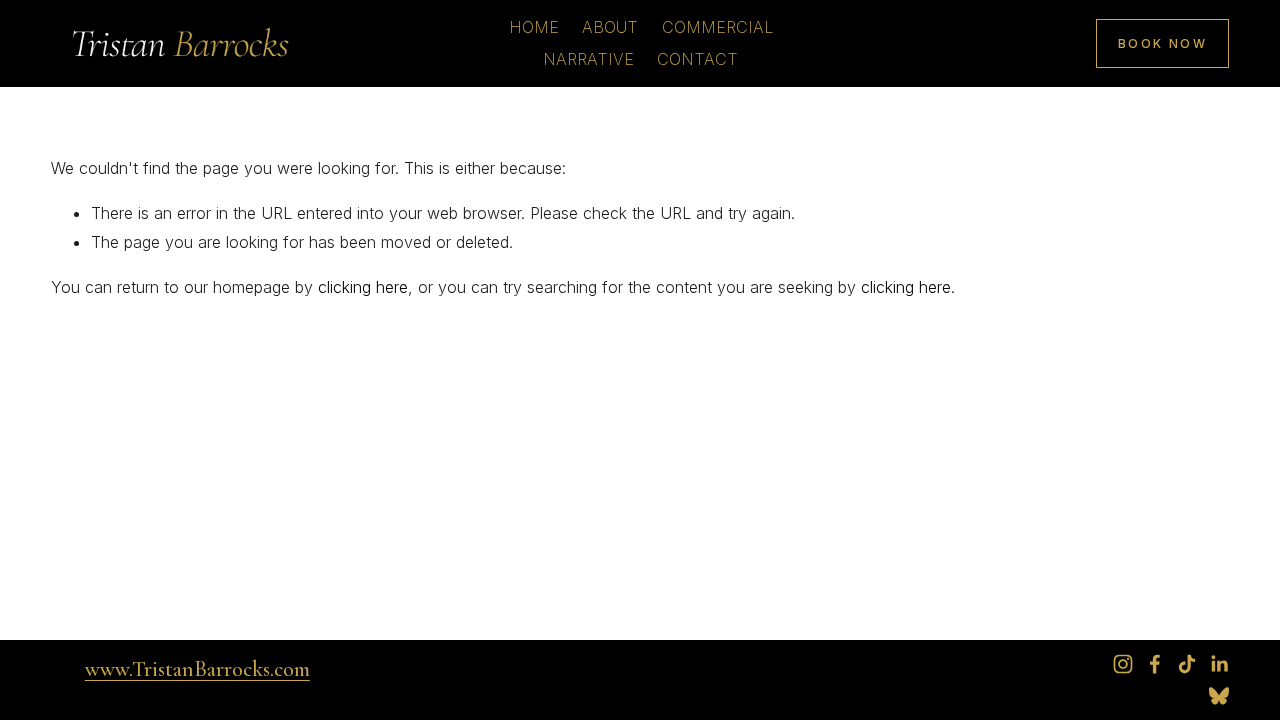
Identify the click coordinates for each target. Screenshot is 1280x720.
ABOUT (610, 27)
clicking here (363, 287)
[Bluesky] (1219, 696)
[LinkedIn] (1219, 664)
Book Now (1162, 43)
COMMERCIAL (717, 27)
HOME (534, 27)
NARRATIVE (588, 59)
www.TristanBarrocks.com (197, 669)
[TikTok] (1187, 664)
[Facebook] (1155, 664)
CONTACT (697, 59)
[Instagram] (1123, 664)
